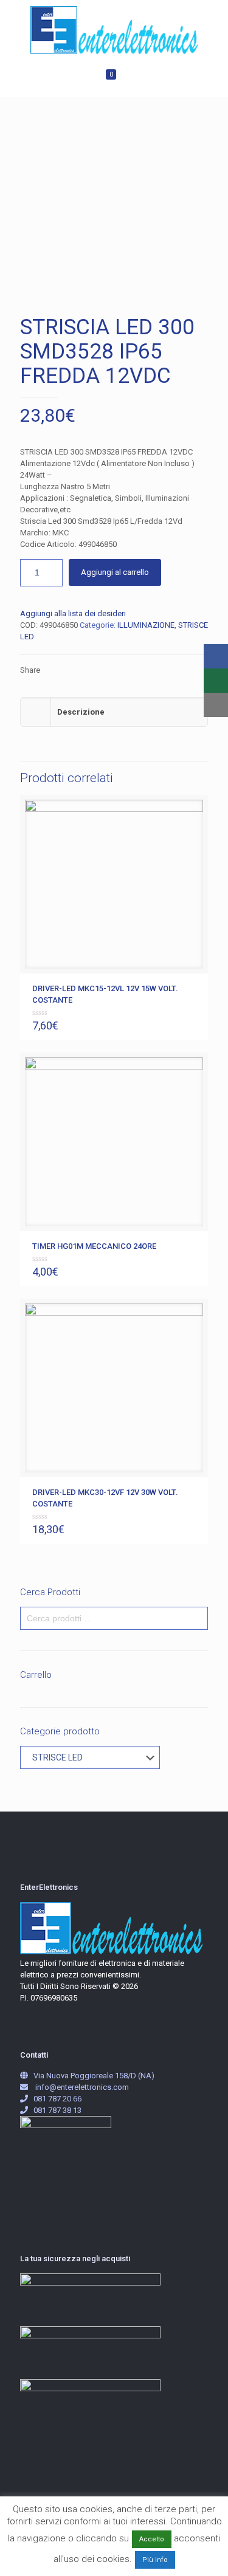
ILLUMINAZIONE (146, 625)
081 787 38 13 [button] (57, 2110)
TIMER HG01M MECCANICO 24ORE (94, 1246)
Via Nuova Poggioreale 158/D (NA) (94, 2076)
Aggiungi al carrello (115, 572)
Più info (155, 2560)
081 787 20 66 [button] (57, 2099)
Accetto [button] (152, 2539)
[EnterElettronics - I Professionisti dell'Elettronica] (114, 30)
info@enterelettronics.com (82, 2087)
